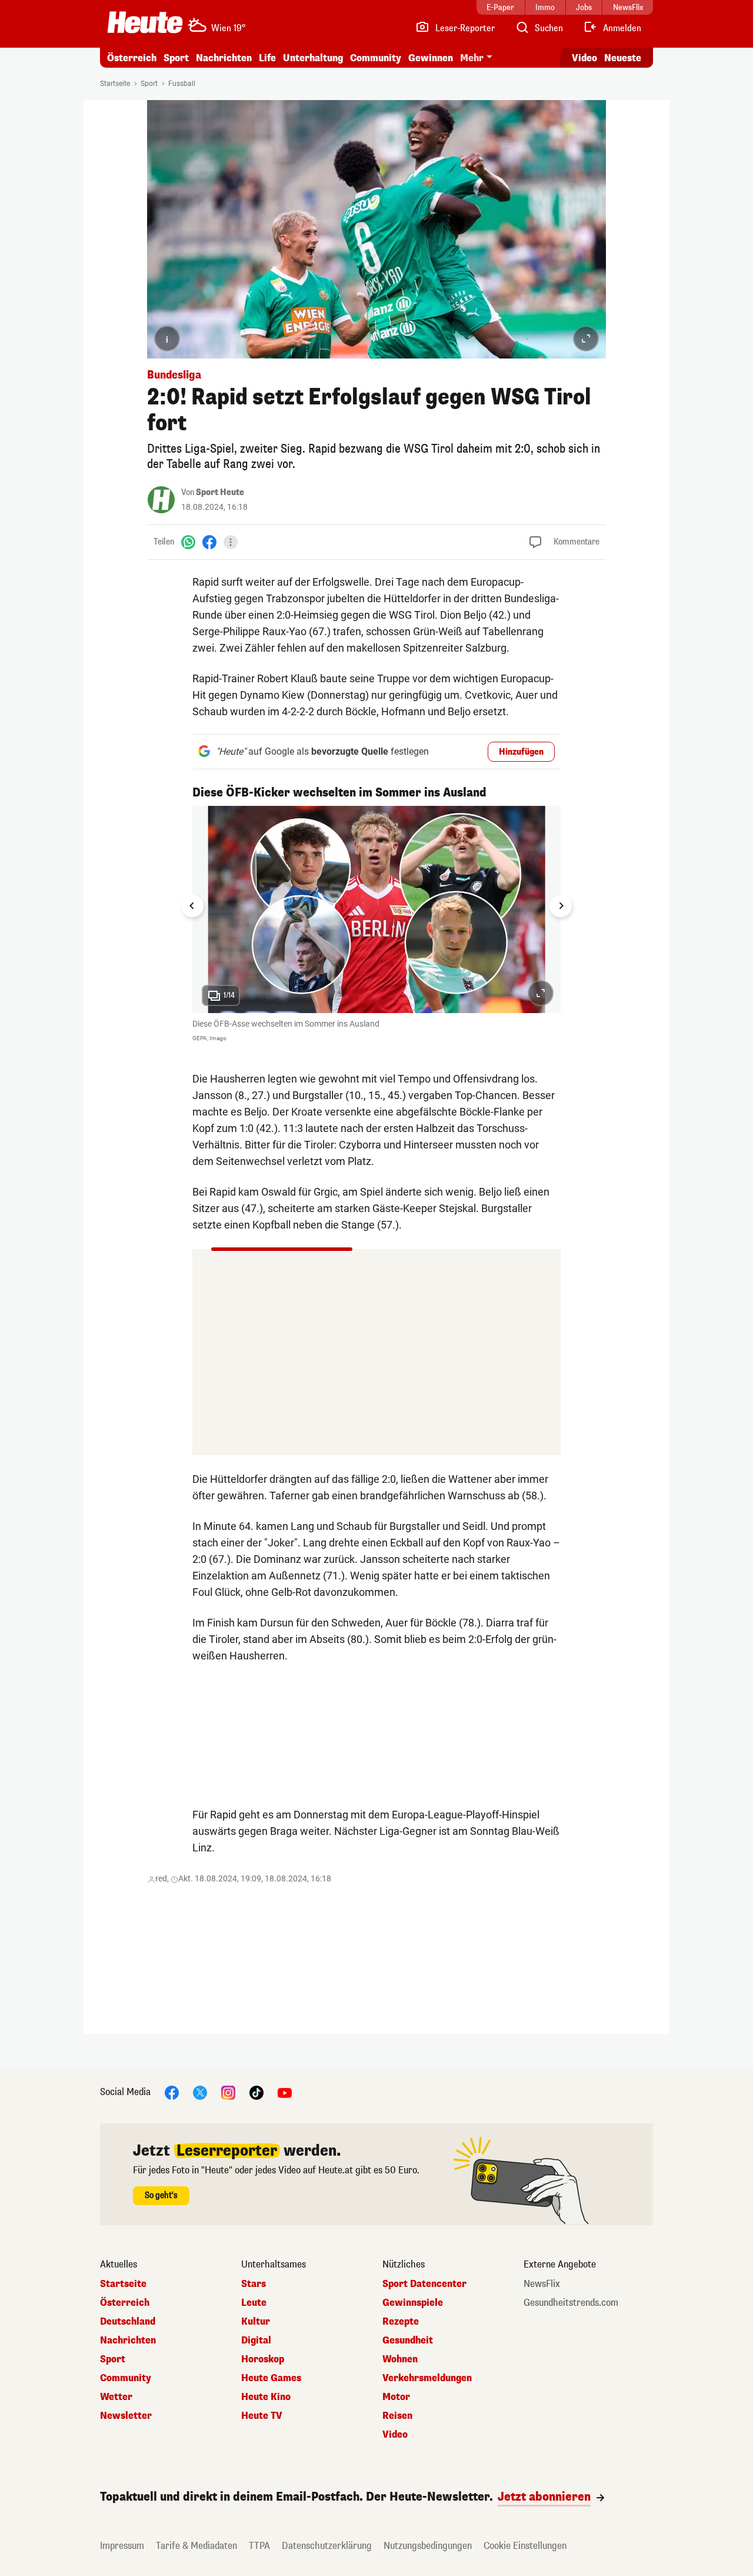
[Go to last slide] (192, 906)
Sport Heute (220, 492)
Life (267, 58)
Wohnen (400, 2359)
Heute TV (262, 2416)
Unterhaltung (313, 58)
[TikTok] (256, 2092)
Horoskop (263, 2359)
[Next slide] (561, 906)
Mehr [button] (472, 58)
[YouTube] (285, 2092)
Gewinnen (431, 58)
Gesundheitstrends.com (571, 2303)
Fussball (182, 84)
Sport (176, 58)
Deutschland (128, 2322)
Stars (254, 2284)
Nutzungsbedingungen (428, 2546)
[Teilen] (231, 542)
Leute (254, 2303)
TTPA (259, 2546)
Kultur (256, 2322)
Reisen (397, 2416)
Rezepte (401, 2322)
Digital (256, 2341)
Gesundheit (408, 2341)
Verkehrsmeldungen (427, 2378)
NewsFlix (542, 2284)
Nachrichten (128, 2341)
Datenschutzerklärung (327, 2546)
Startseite (115, 84)
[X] (200, 2092)
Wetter (116, 2397)
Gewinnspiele (413, 2303)
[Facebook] (209, 542)
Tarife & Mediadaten (196, 2546)
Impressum (122, 2546)
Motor (396, 2397)
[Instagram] (228, 2092)
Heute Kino (266, 2397)
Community (376, 58)
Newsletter (126, 2416)
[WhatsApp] (188, 542)
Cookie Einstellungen (525, 2546)
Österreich (132, 58)
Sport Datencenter (424, 2284)
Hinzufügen (521, 752)
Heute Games (271, 2378)
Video (584, 58)
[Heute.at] (145, 22)
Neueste (623, 58)
